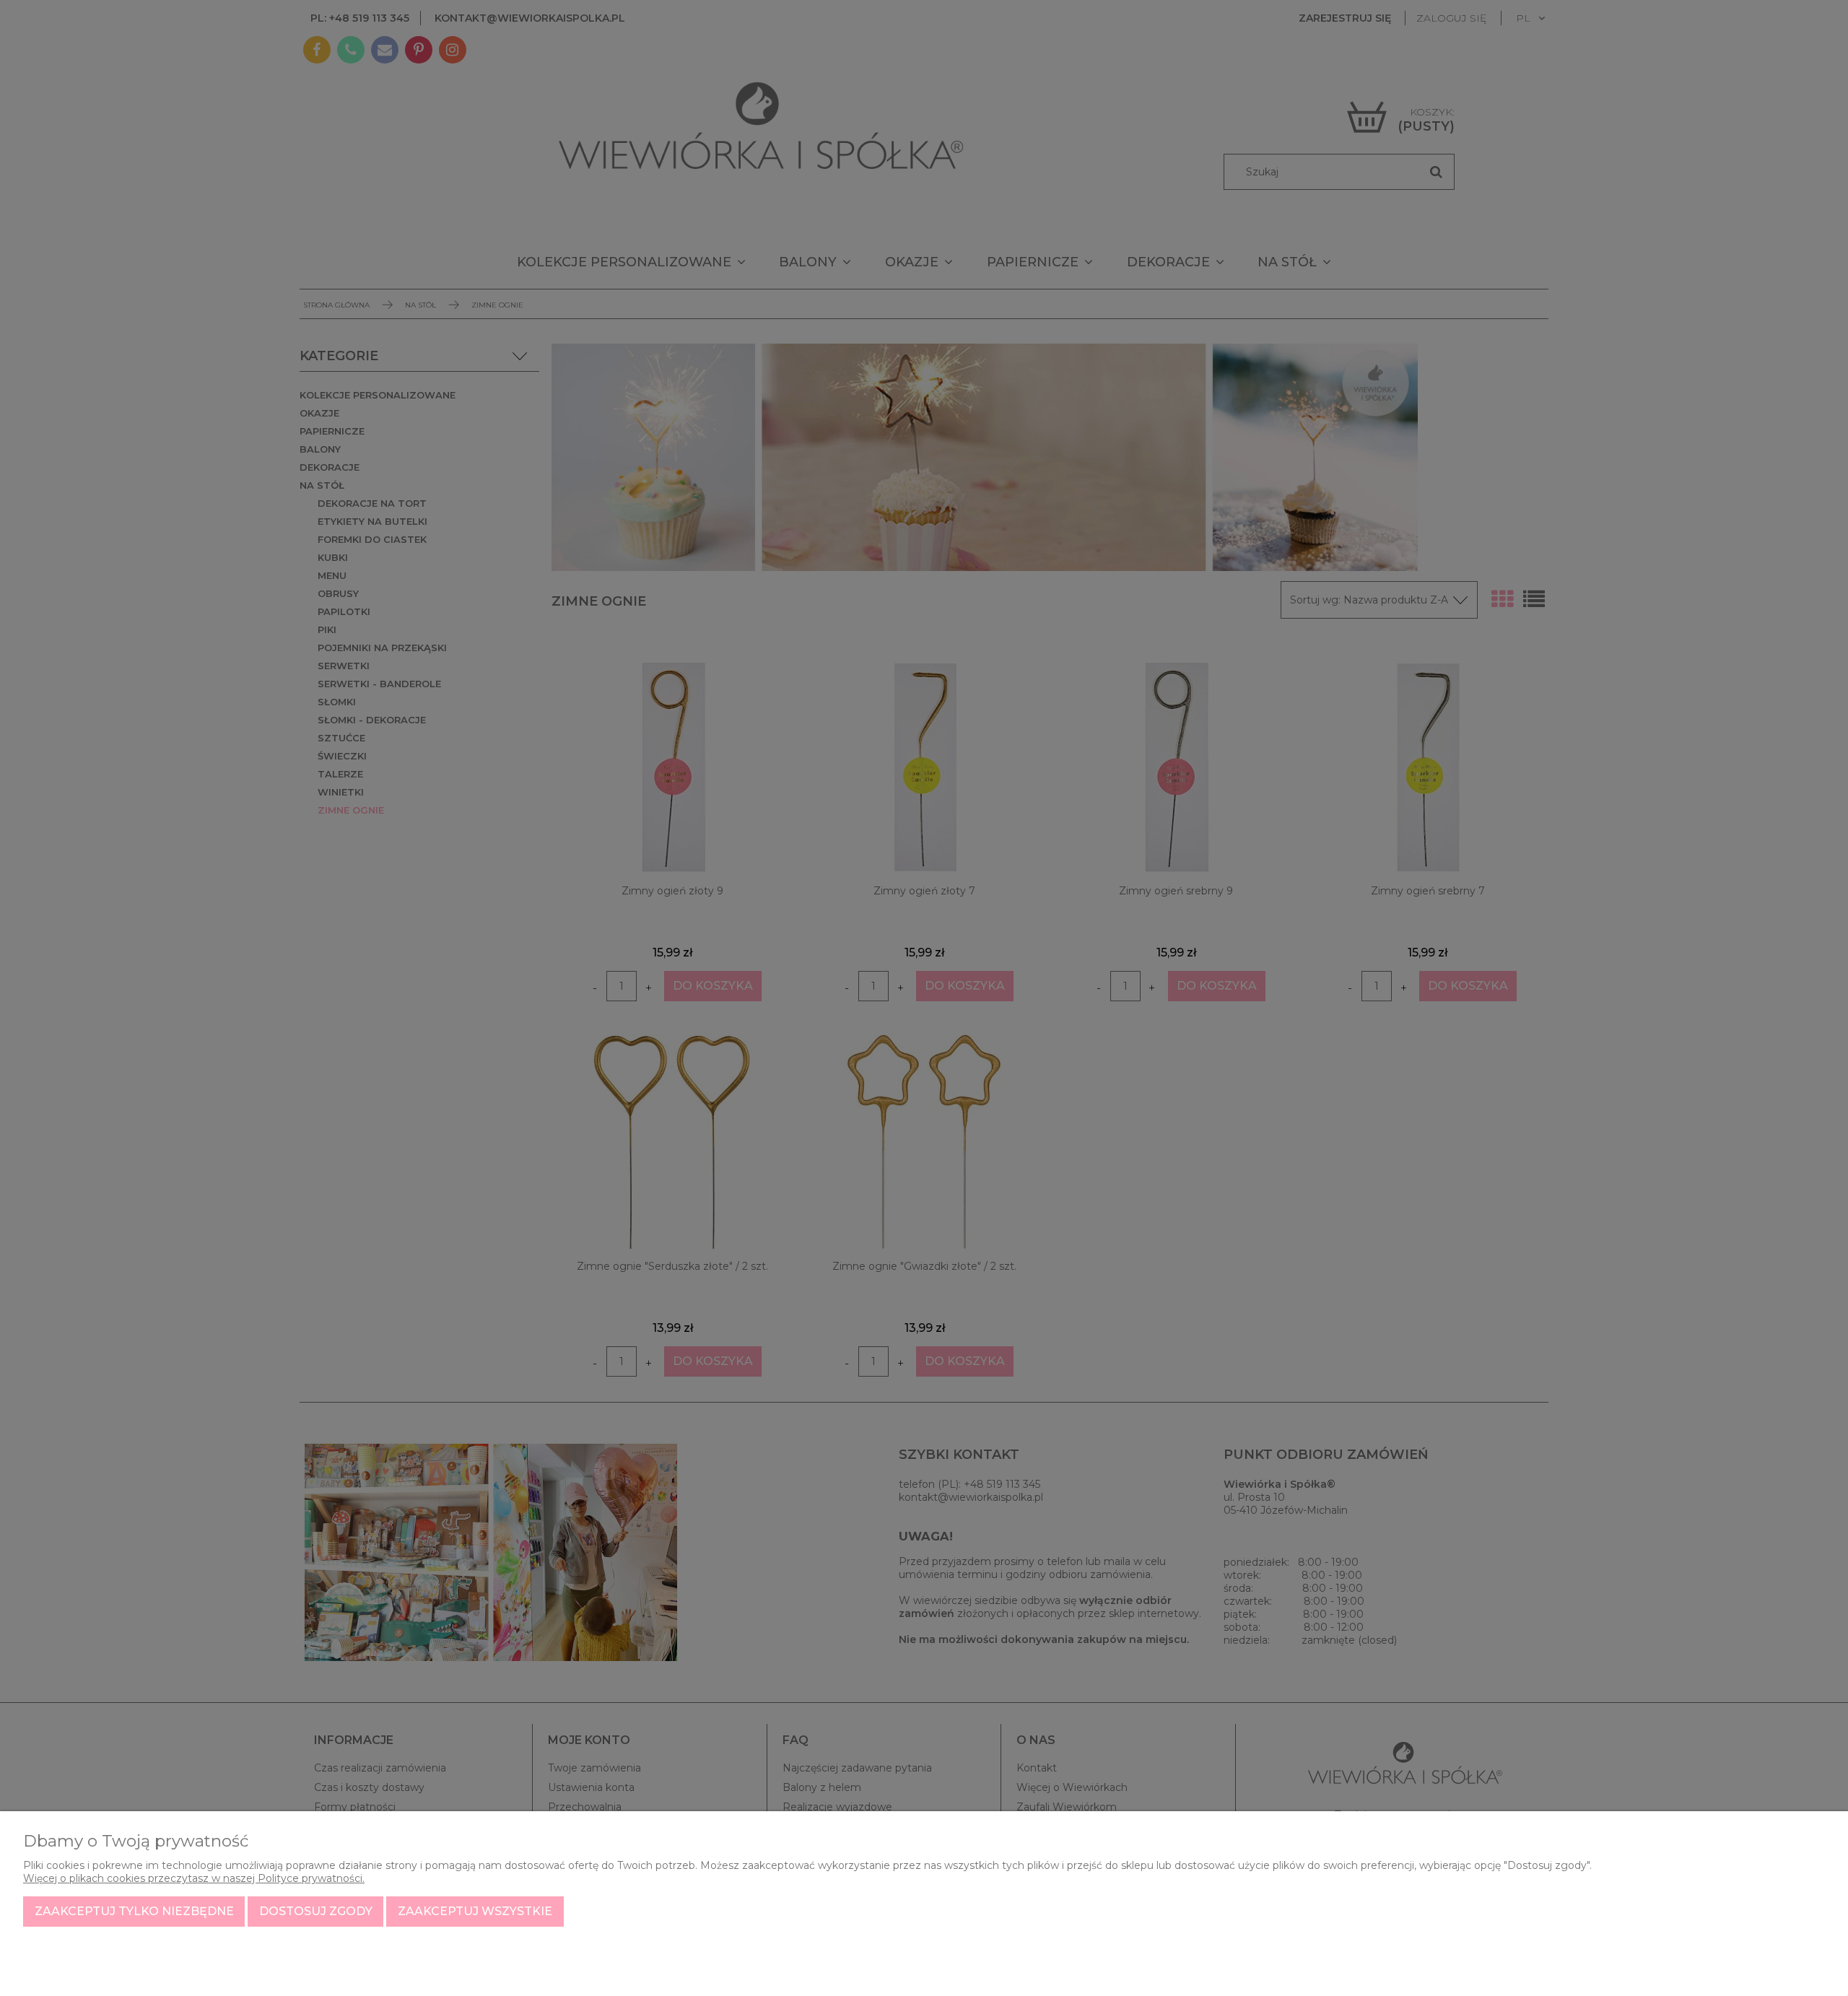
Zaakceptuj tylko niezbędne (134, 1911)
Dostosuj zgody (316, 1911)
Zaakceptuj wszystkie (475, 1911)
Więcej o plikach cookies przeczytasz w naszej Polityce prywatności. (194, 1878)
